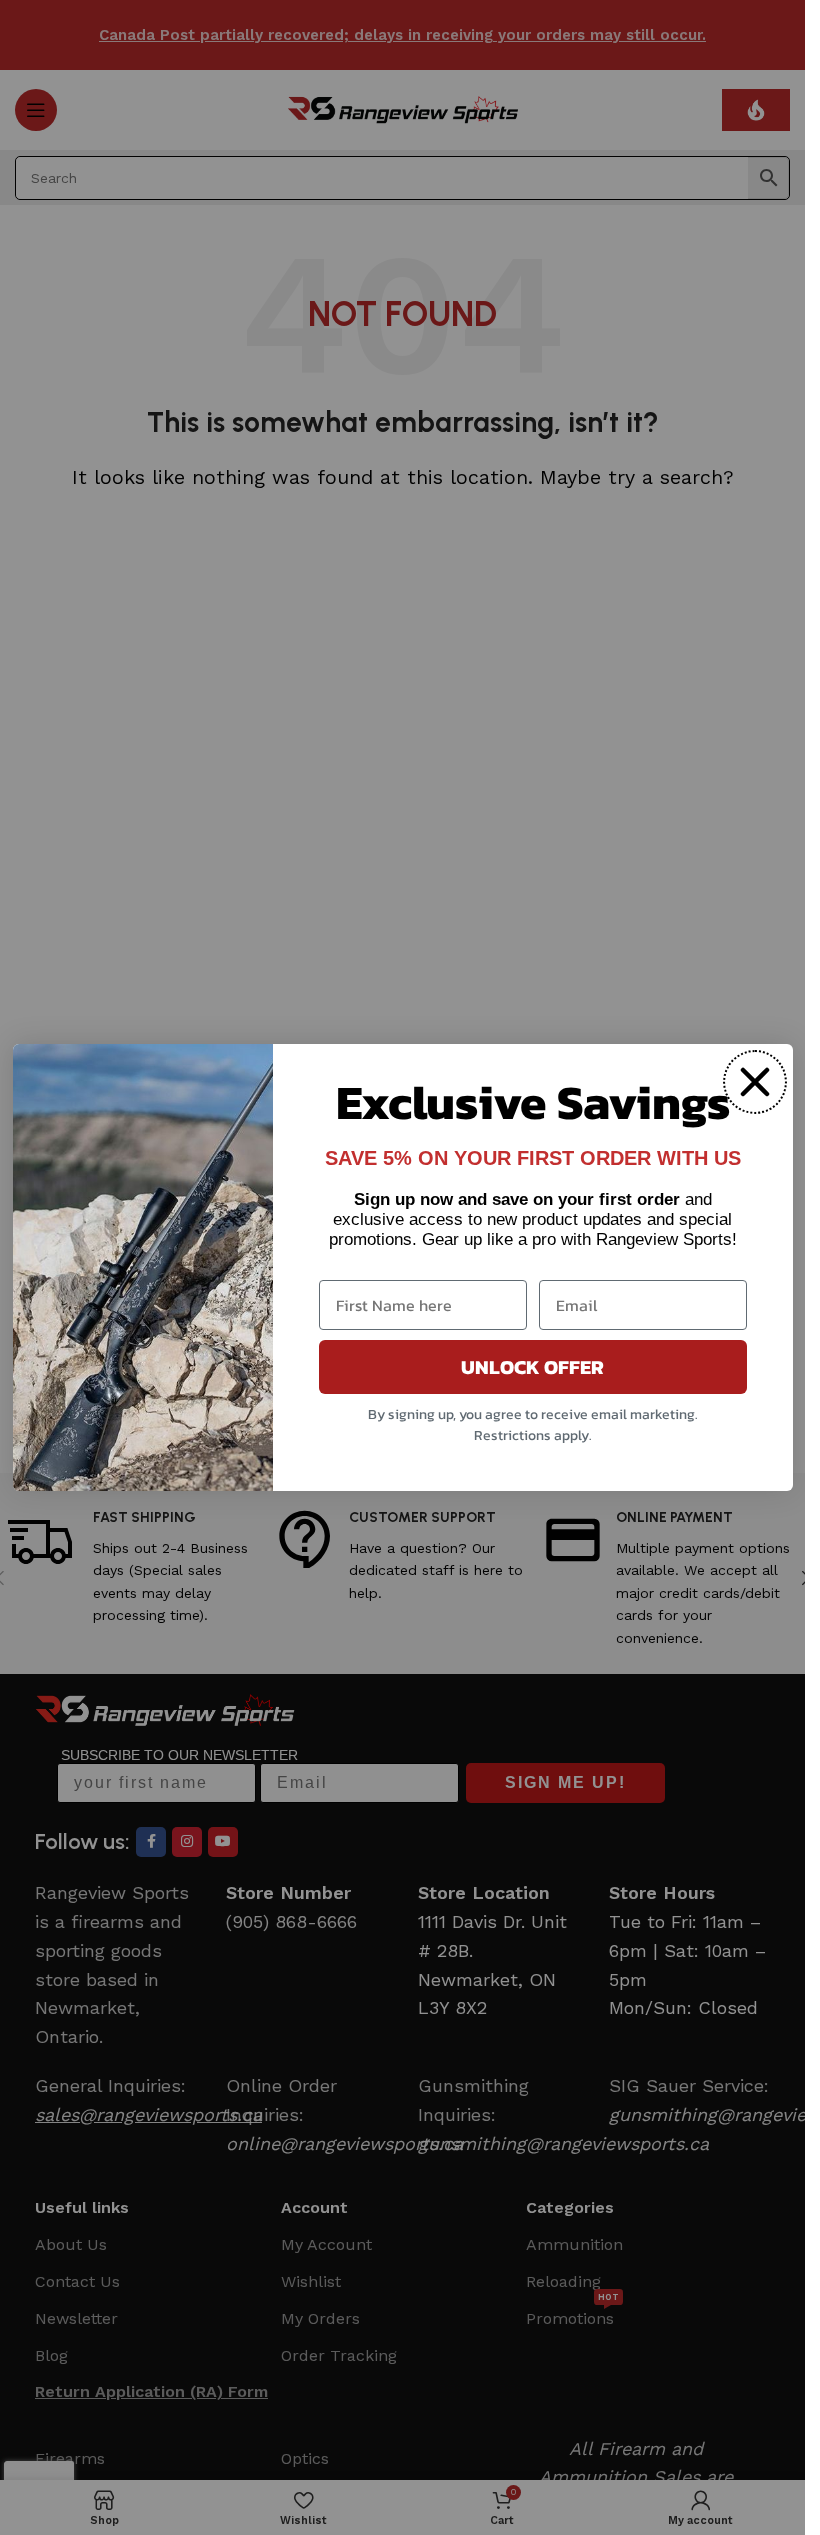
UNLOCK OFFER (532, 1367)
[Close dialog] (755, 1082)
